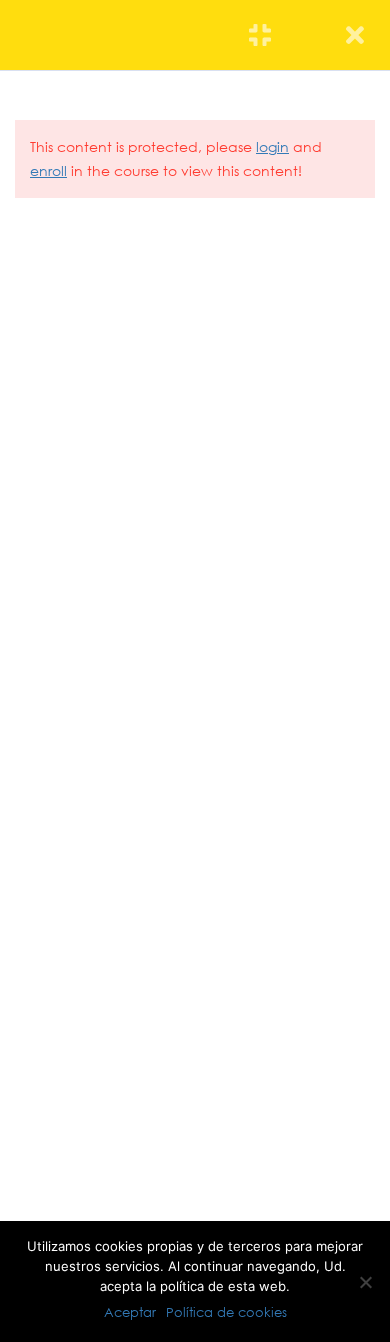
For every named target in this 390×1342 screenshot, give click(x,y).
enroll (48, 170)
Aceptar (130, 1312)
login (272, 146)
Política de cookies (226, 1312)
